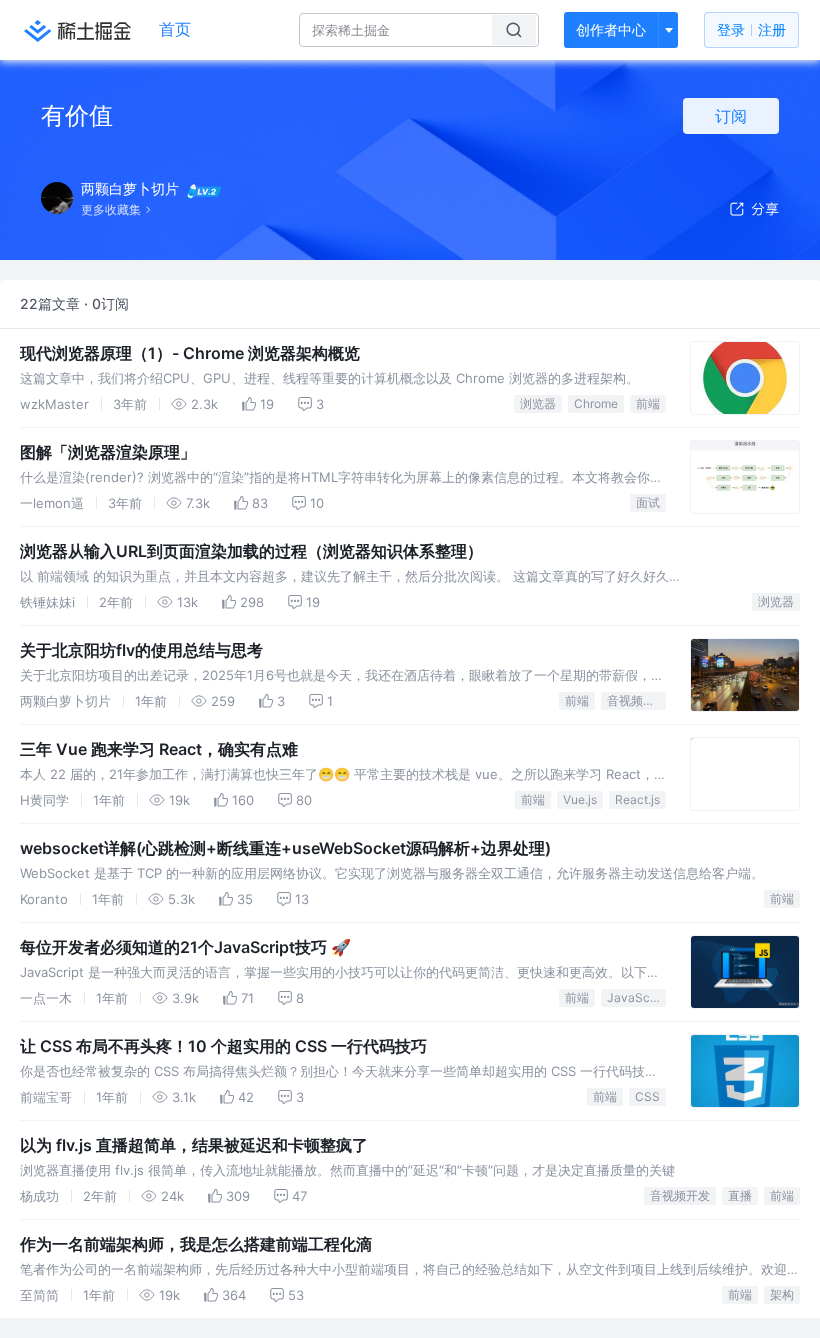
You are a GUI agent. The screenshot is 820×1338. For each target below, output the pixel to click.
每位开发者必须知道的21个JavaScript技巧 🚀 (185, 947)
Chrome (596, 403)
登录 (751, 29)
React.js (637, 799)
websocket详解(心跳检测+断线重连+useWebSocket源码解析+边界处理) (285, 848)
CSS (647, 1096)
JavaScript (636, 997)
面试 (648, 502)
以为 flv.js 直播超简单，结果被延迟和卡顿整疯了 (194, 1145)
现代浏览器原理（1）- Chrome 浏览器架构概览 (190, 353)
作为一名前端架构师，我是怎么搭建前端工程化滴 (196, 1244)
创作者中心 (611, 29)
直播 (740, 1195)
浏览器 (538, 403)
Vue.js (580, 799)
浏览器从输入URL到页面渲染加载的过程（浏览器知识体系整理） (251, 551)
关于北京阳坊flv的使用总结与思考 (141, 650)
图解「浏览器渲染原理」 (108, 452)
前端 (648, 403)
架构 (782, 1294)
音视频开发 (636, 700)
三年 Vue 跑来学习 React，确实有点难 (159, 749)
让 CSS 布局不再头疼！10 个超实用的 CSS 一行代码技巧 (223, 1046)
